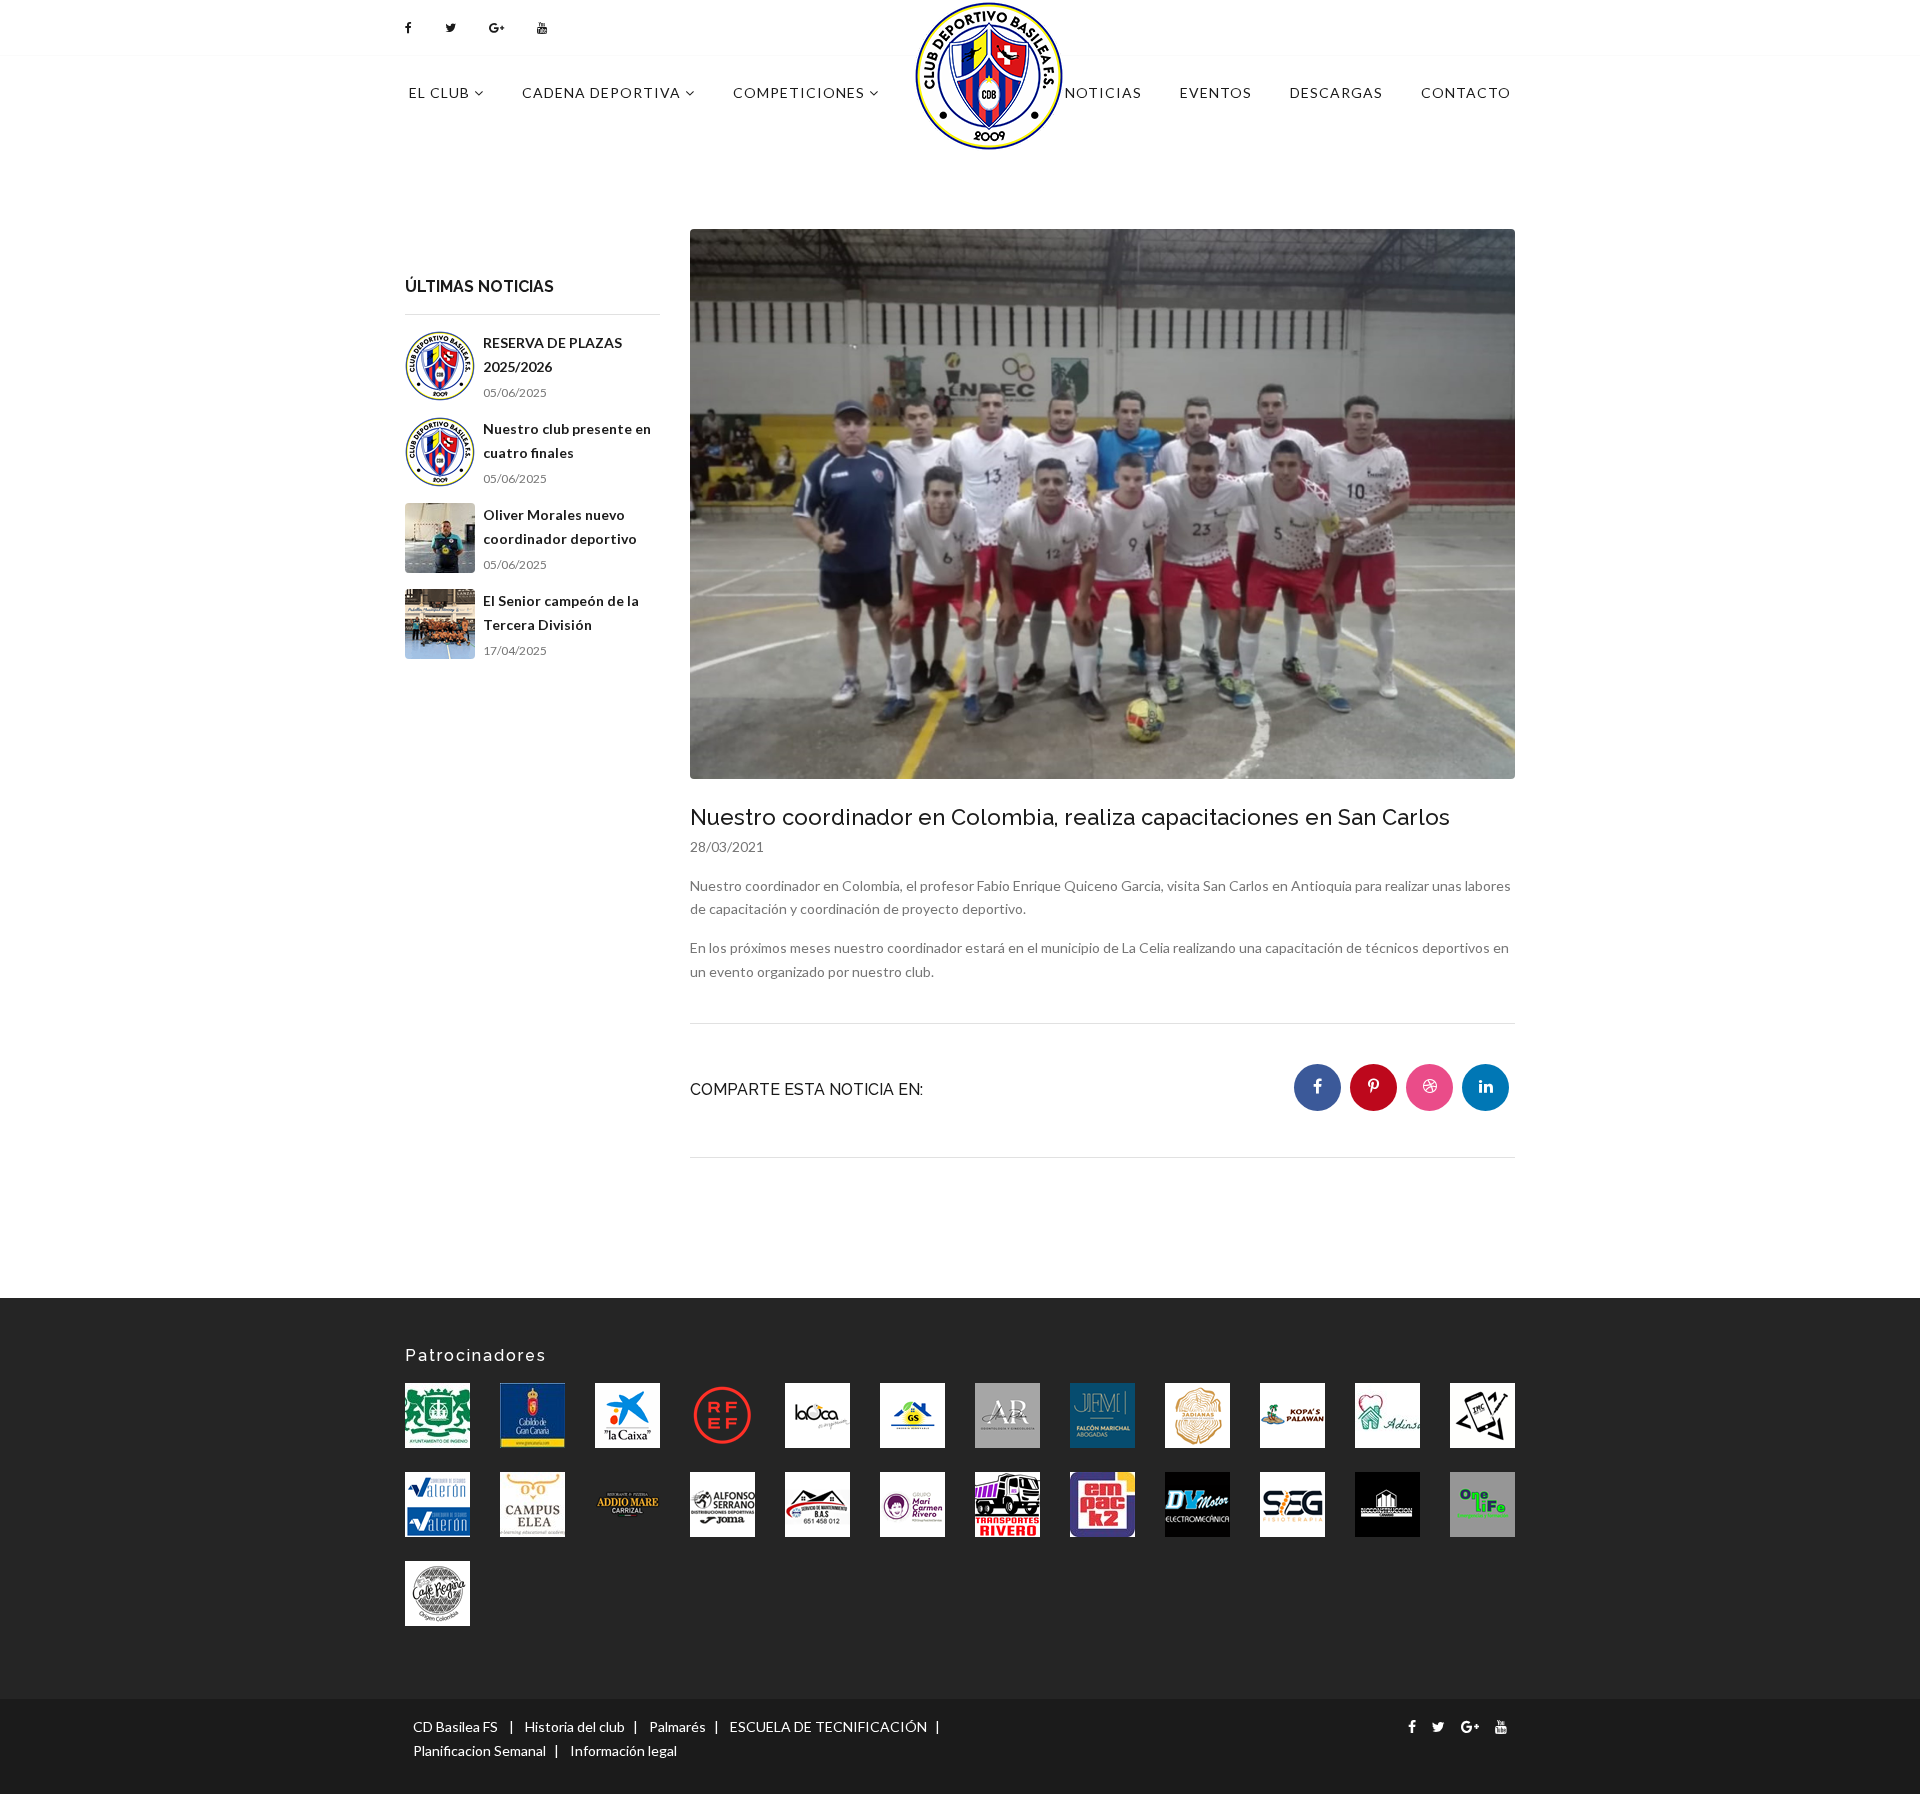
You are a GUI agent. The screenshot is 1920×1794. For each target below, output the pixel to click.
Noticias (1103, 92)
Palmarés (677, 1726)
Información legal (623, 1750)
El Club (441, 92)
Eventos (1216, 92)
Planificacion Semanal (479, 1750)
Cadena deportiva (603, 92)
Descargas (1336, 92)
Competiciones (801, 92)
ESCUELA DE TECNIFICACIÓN (828, 1726)
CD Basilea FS (455, 1726)
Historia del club (575, 1726)
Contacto (1466, 92)
